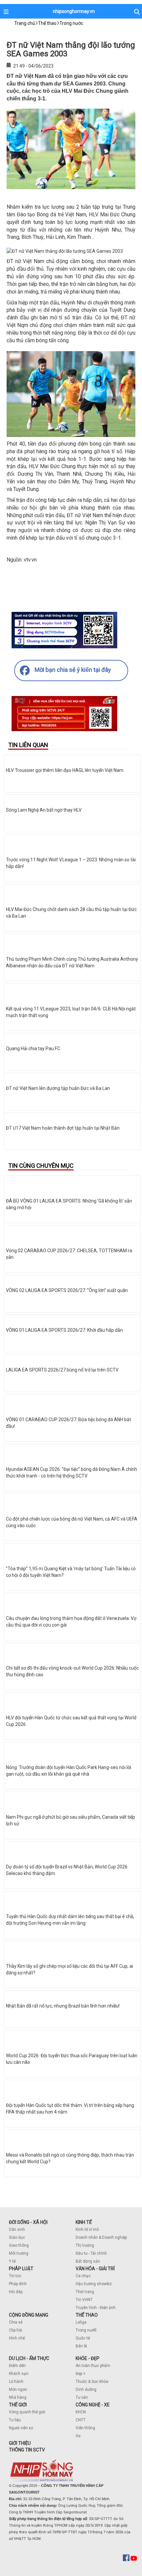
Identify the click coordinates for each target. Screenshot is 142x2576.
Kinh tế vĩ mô (87, 2229)
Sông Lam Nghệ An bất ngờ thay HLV (44, 810)
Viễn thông (85, 2428)
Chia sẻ (16, 2322)
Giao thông (19, 2245)
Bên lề (81, 2346)
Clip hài (16, 2330)
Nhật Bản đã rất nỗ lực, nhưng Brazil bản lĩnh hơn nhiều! (63, 2006)
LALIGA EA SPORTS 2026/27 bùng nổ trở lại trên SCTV (62, 1370)
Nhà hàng (18, 2397)
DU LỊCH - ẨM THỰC (29, 2358)
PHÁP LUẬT (21, 2269)
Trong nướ (85, 2330)
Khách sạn (19, 2374)
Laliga (81, 2322)
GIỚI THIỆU (20, 2443)
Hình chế (17, 2338)
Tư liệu (15, 2420)
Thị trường (85, 2245)
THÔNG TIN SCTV (27, 2450)
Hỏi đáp (16, 2292)
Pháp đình (18, 2284)
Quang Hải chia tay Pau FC (33, 1048)
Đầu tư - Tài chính (91, 2253)
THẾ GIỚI (18, 2405)
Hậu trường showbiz (94, 2284)
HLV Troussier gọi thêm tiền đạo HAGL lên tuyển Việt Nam (65, 770)
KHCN (81, 2412)
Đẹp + (81, 2374)
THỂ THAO (87, 2315)
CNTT (81, 2420)
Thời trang (85, 2292)
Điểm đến (17, 2366)
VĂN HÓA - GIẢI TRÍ (95, 2269)
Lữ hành (16, 2382)
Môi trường (19, 2253)
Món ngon (18, 2389)
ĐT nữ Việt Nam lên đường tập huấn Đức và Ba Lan (58, 1088)
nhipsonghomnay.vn (74, 11)
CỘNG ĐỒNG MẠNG (29, 2315)
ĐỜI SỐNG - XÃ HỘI (28, 2222)
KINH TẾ (84, 2222)
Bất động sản (88, 2261)
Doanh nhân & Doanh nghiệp (101, 2237)
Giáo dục (17, 2237)
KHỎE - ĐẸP (88, 2358)
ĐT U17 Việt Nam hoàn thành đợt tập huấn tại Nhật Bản (63, 1128)
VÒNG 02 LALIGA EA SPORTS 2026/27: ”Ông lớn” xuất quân (67, 1290)
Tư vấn (82, 2397)
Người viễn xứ (21, 2428)
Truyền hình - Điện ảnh (96, 2308)
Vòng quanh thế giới (27, 2412)
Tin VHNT (84, 2300)
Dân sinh (17, 2229)
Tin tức (15, 2276)
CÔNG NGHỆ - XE (93, 2405)
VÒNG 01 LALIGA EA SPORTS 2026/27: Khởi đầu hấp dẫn (64, 1330)
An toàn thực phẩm (93, 2366)
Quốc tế (83, 2338)
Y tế (12, 2261)
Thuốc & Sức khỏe (92, 2382)
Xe (78, 2436)
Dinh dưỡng (86, 2389)
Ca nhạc (83, 2276)
